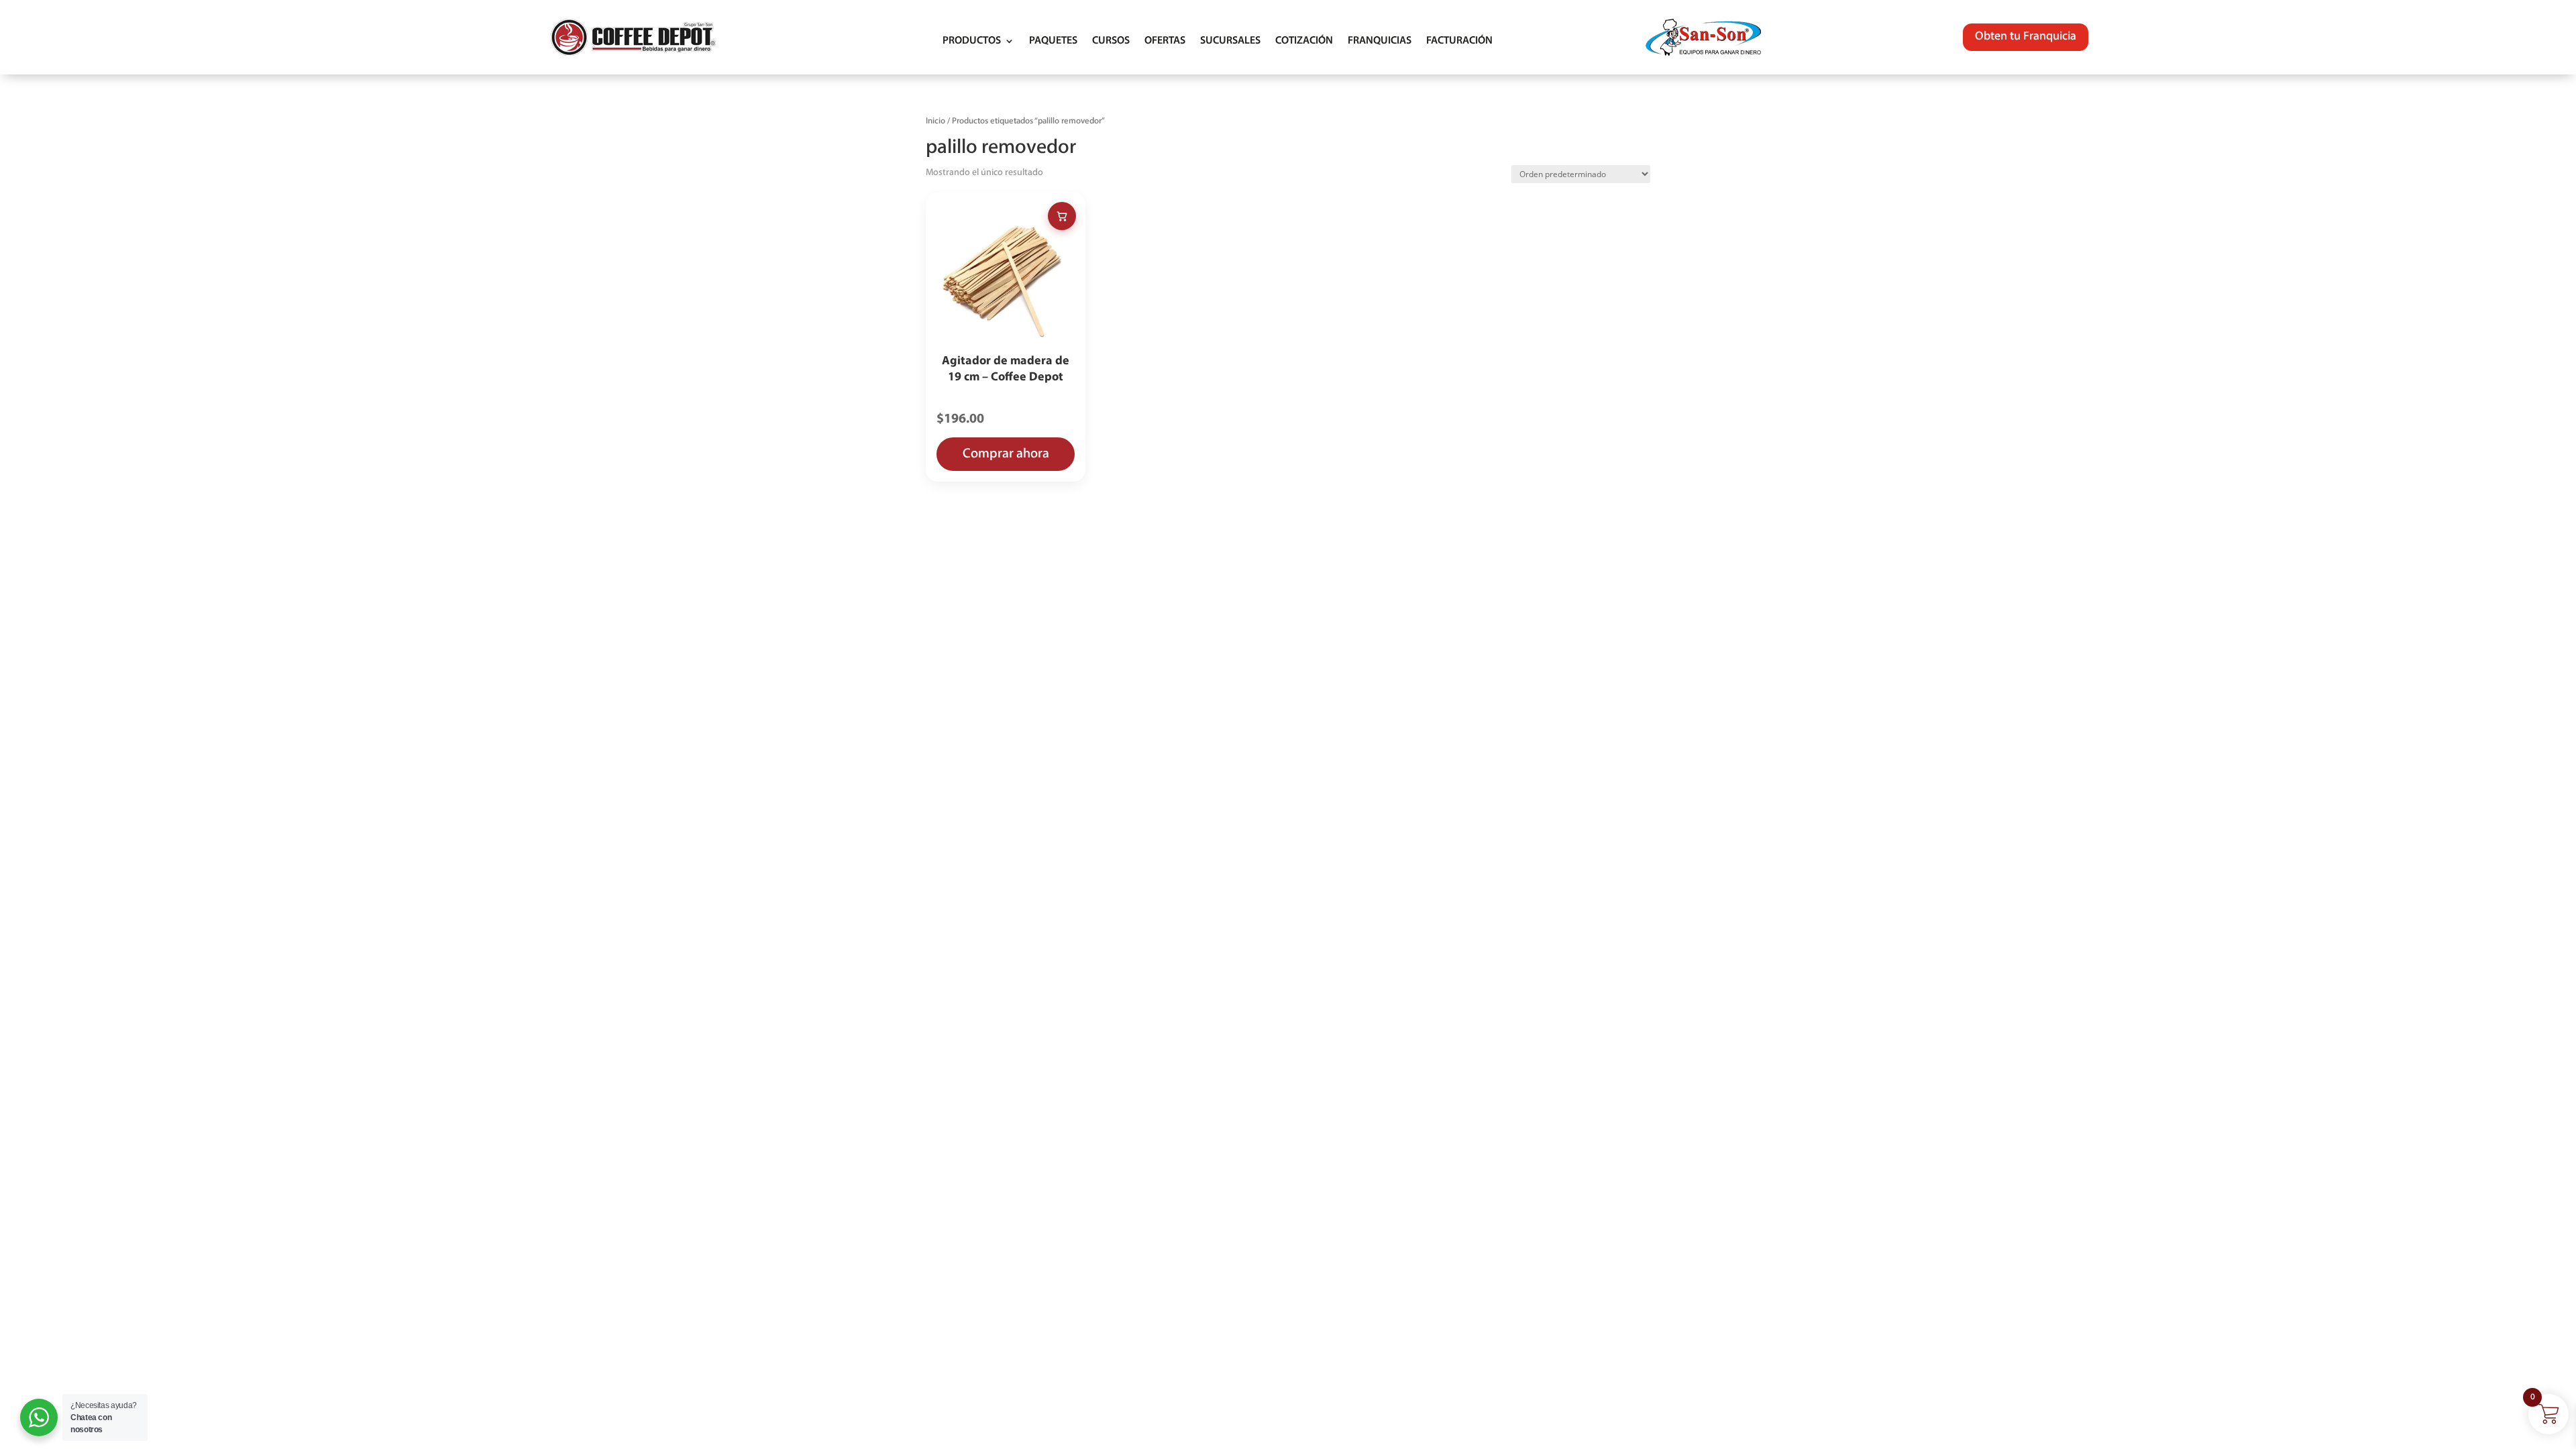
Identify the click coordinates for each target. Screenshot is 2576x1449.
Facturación (1459, 41)
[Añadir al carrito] (1062, 216)
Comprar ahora (1006, 454)
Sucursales (1230, 41)
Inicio (935, 121)
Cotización (1304, 41)
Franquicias (1380, 41)
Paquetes (1053, 41)
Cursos (1111, 41)
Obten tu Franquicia (2026, 37)
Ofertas (1165, 41)
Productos (972, 41)
